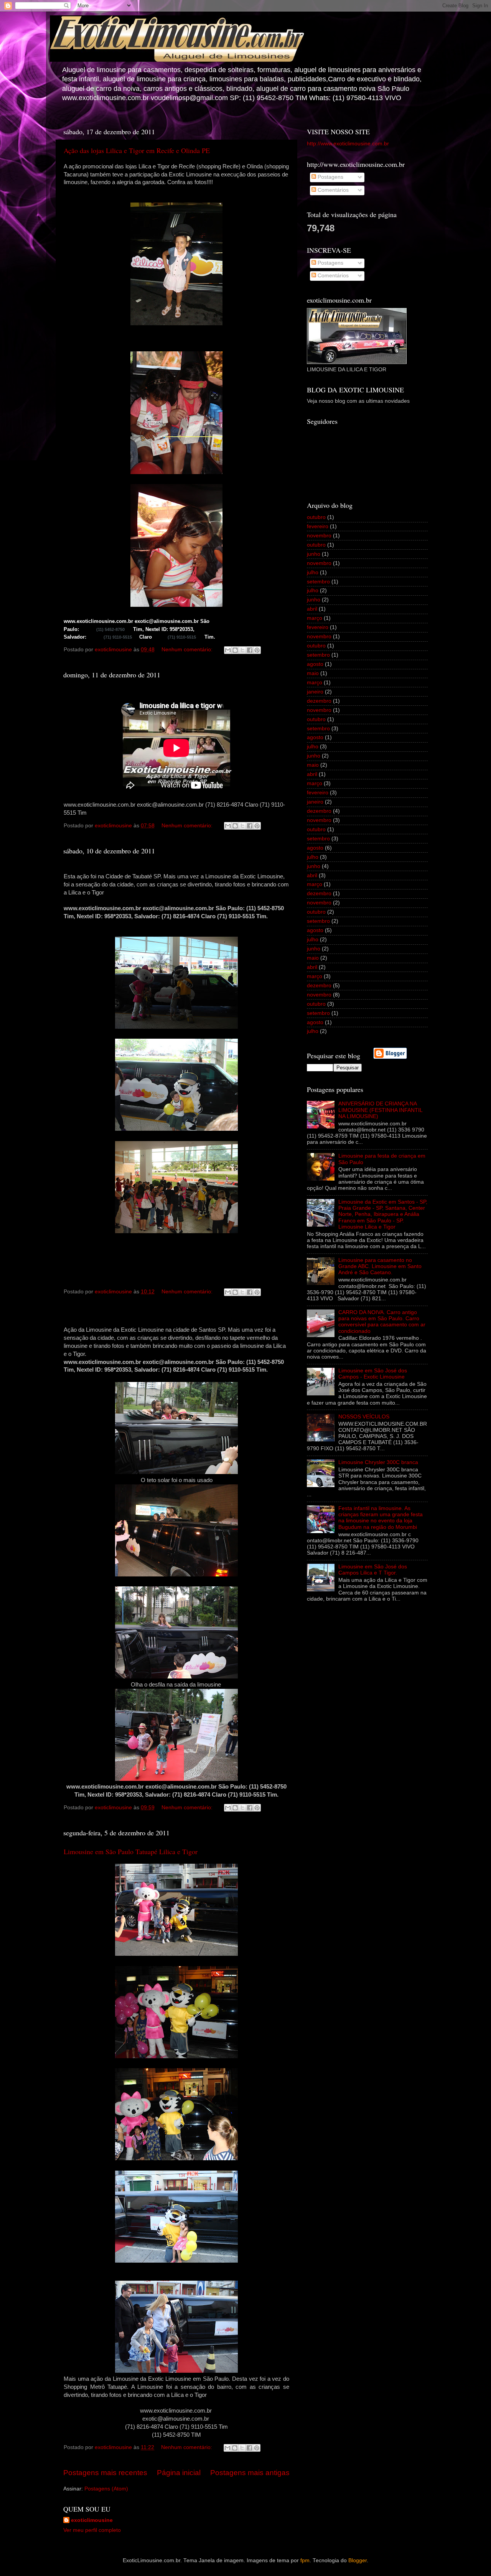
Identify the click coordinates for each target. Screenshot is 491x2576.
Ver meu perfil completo (92, 2530)
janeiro (315, 692)
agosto (315, 664)
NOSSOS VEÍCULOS (364, 1417)
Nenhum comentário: (188, 650)
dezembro (319, 701)
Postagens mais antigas (250, 2473)
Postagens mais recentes (105, 2473)
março (315, 618)
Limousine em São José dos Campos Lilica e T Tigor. (373, 1570)
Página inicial (179, 2473)
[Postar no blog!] (235, 650)
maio (313, 673)
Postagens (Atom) (106, 2489)
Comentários (332, 190)
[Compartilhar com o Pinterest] (257, 650)
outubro (316, 517)
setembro (318, 582)
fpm (305, 2560)
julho (313, 572)
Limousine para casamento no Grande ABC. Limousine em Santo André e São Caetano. (380, 1266)
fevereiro (318, 526)
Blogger (358, 2560)
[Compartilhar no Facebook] (250, 650)
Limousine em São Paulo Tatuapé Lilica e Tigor (131, 1851)
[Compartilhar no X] (242, 650)
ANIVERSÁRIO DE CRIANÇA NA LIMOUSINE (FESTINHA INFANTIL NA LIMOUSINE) (380, 1110)
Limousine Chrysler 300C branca (378, 1462)
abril (312, 609)
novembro (319, 536)
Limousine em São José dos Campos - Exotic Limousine (373, 1374)
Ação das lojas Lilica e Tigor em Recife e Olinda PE (137, 150)
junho (314, 554)
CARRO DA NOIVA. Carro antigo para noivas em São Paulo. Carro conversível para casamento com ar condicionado (382, 1322)
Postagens (330, 177)
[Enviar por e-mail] (228, 650)
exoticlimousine (92, 2520)
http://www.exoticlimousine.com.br (348, 144)
